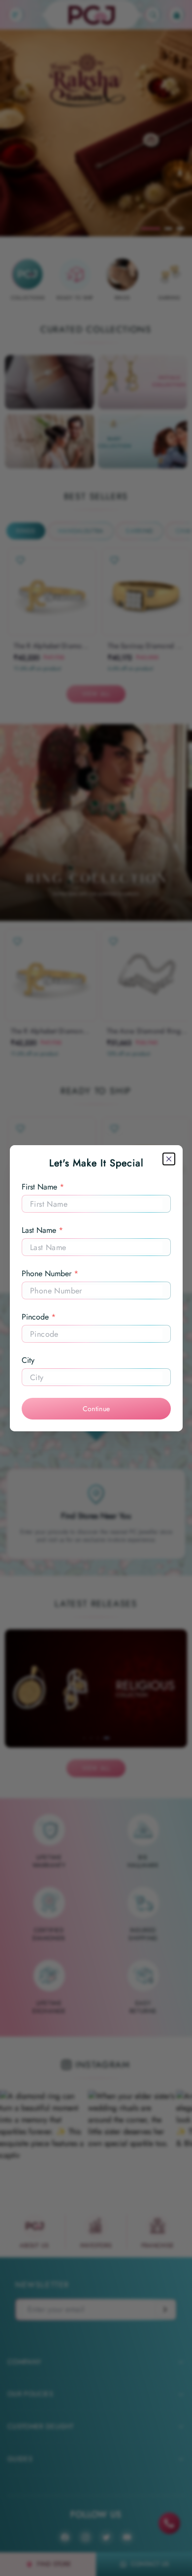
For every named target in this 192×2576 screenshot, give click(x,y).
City (28, 1360)
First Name (43, 1187)
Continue (96, 1409)
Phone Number (50, 1273)
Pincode (39, 1317)
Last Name (42, 1230)
